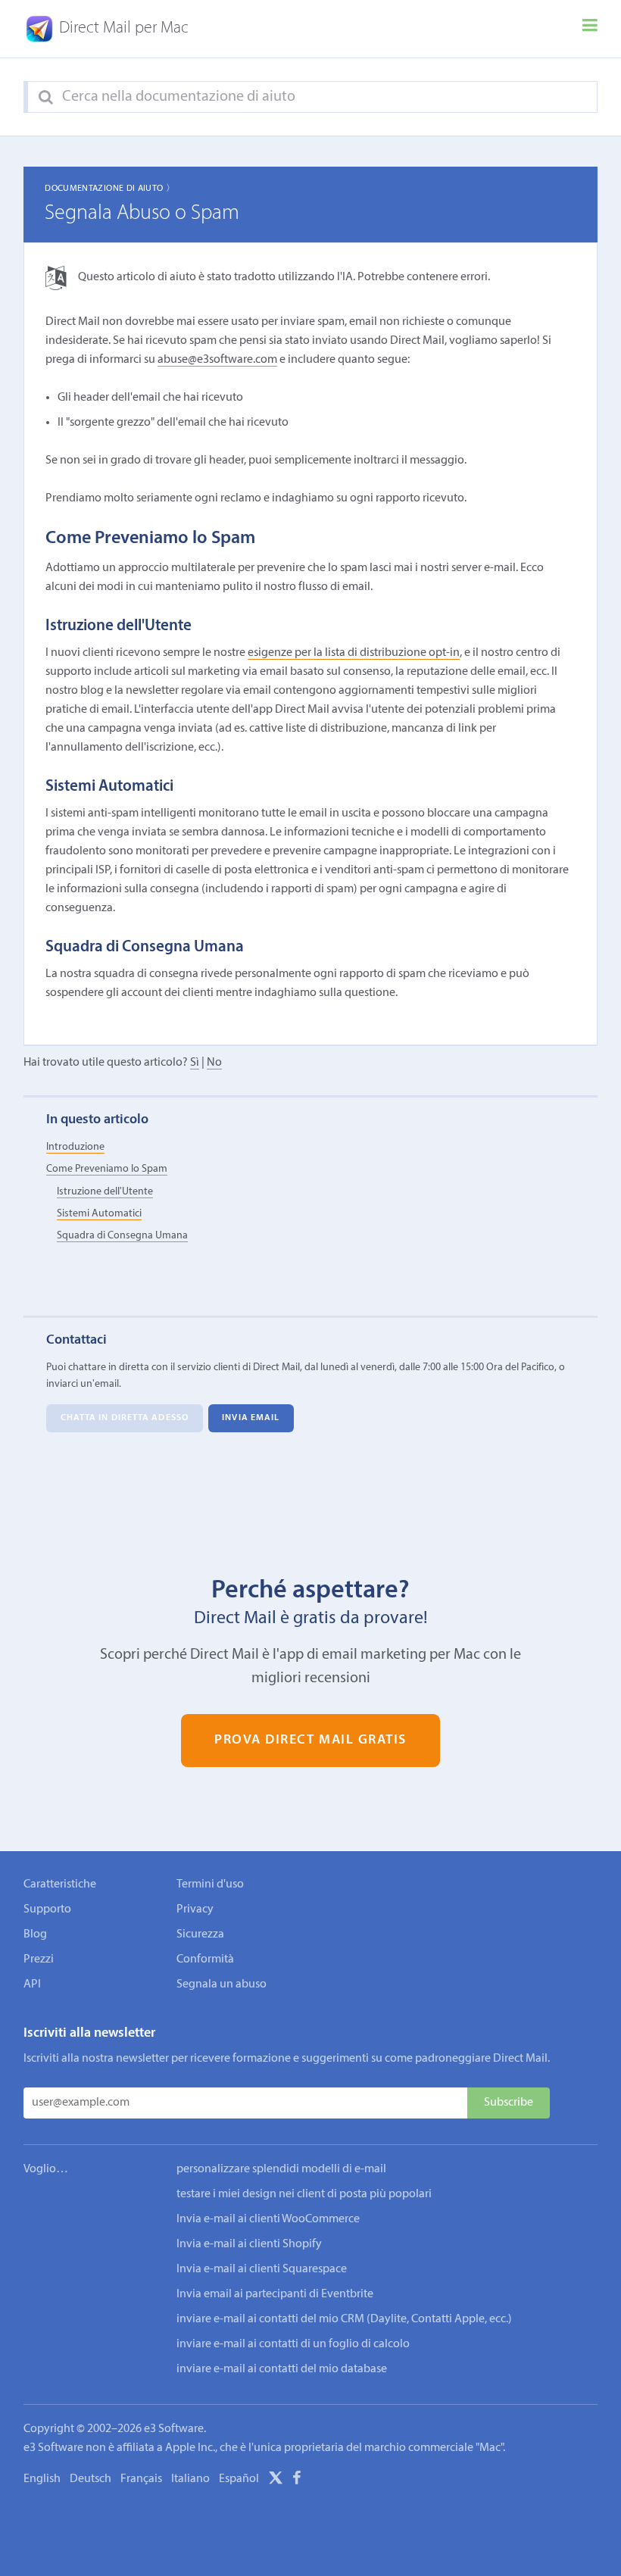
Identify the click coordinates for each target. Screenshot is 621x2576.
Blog (35, 1934)
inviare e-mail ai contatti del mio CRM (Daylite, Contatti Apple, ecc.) (344, 2319)
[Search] (46, 98)
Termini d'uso (210, 1884)
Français (141, 2479)
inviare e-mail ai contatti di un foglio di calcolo (293, 2344)
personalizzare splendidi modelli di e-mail (281, 2169)
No (214, 1063)
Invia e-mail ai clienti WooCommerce (268, 2219)
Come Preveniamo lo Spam (107, 1169)
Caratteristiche (60, 1884)
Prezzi (39, 1959)
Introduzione (75, 1147)
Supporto (47, 1909)
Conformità (205, 1959)
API (32, 1984)
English (42, 2479)
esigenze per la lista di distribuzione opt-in (354, 653)
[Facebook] (297, 2481)
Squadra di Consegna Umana (122, 1236)
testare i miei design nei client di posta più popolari (304, 2194)
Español (239, 2479)
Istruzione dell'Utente (105, 1192)
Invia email (251, 1419)
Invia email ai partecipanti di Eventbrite (275, 2294)
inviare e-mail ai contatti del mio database (282, 2369)
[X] (276, 2481)
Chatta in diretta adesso (125, 1419)
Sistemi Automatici (99, 1214)
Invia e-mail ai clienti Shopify (249, 2244)
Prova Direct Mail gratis (310, 1740)
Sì (195, 1063)
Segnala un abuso (222, 1984)
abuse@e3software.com (217, 360)
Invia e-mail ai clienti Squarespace (262, 2269)
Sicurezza (200, 1934)
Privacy (195, 1909)
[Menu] (590, 29)
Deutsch (90, 2479)
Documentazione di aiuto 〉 (110, 189)
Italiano (190, 2479)
